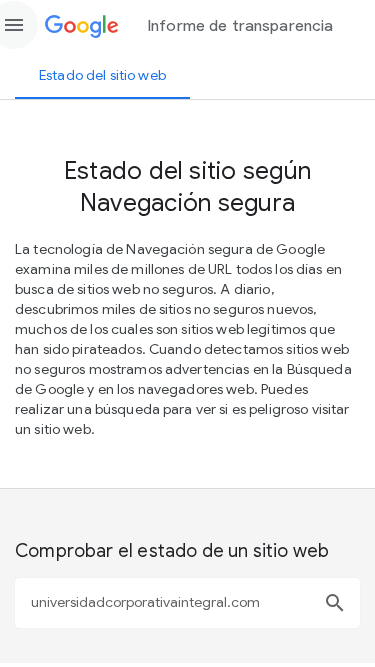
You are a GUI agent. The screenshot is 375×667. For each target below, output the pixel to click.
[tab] (102, 75)
